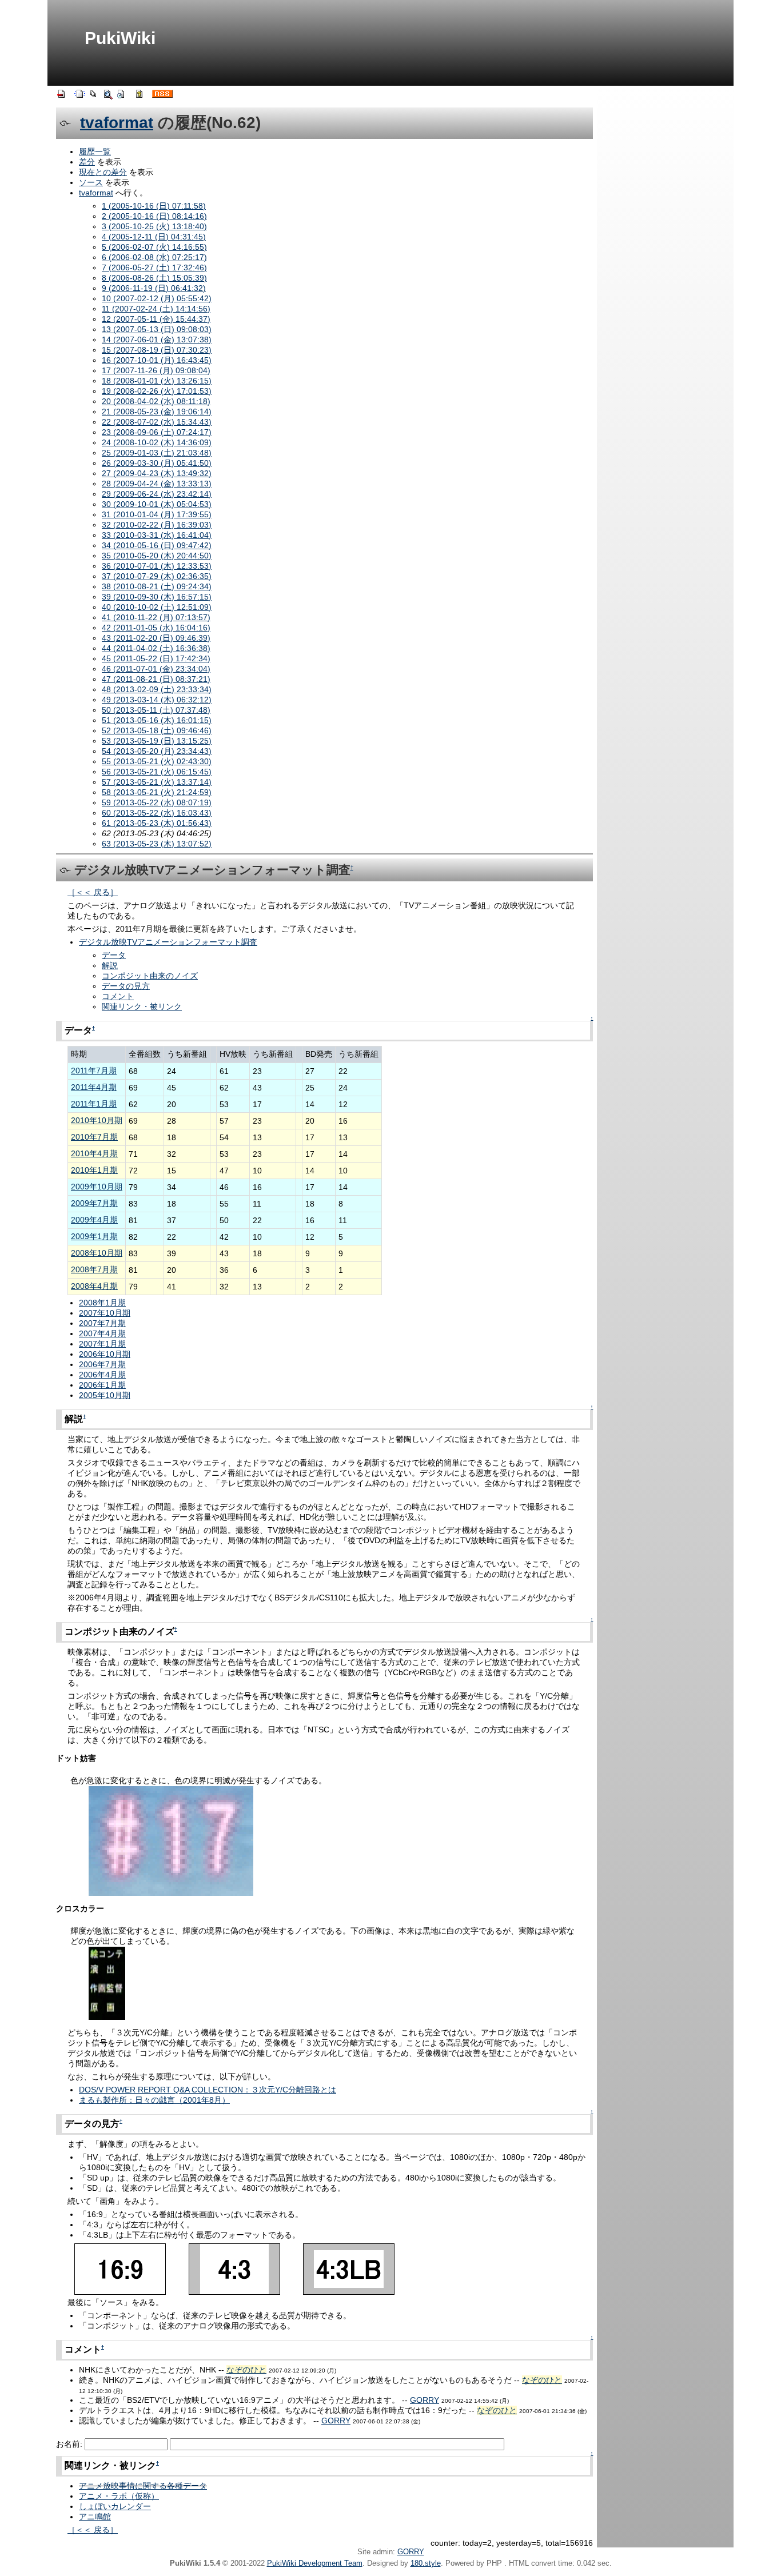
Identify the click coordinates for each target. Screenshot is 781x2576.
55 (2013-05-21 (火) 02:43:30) (157, 761)
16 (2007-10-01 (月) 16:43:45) (157, 360)
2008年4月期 (94, 1286)
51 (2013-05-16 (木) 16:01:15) (157, 720)
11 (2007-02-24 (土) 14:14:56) (156, 309)
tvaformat (117, 123)
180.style (426, 2563)
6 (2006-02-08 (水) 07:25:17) (154, 257)
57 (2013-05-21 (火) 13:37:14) (157, 782)
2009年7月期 (94, 1203)
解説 (110, 965)
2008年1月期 (102, 1303)
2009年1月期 (94, 1236)
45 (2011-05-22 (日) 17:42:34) (156, 658)
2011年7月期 (94, 1071)
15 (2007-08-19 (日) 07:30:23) (157, 350)
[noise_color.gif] (107, 1983)
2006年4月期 (102, 1375)
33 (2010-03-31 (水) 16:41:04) (157, 535)
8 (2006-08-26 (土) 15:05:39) (154, 278)
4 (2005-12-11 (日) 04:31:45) (154, 237)
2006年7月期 (102, 1364)
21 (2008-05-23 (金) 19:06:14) (157, 412)
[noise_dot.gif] (171, 1840)
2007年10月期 (105, 1313)
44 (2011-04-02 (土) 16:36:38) (156, 648)
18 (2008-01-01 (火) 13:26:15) (157, 381)
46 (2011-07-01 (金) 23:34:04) (156, 669)
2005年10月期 (105, 1395)
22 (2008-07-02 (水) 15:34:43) (157, 422)
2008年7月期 (94, 1269)
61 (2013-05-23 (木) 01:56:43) (157, 823)
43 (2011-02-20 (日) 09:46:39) (156, 638)
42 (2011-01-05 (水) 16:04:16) (156, 628)
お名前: (70, 2444)
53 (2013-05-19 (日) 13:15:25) (157, 741)
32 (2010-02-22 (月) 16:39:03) (157, 525)
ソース (91, 182)
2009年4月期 (94, 1220)
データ (114, 955)
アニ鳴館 (95, 2517)
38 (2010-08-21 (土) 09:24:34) (157, 586)
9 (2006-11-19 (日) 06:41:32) (154, 288)
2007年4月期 (102, 1333)
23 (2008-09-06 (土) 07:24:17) (157, 432)
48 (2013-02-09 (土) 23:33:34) (157, 689)
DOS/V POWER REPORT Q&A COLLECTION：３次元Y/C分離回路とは (208, 2090)
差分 (87, 162)
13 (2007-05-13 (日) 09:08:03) (157, 329)
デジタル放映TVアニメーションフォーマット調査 (168, 942)
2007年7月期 (102, 1323)
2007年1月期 (102, 1344)
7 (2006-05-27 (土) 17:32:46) (154, 267)
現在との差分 (103, 172)
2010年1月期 (94, 1170)
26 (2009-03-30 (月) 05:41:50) (157, 463)
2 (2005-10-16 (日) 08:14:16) (154, 216)
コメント (118, 996)
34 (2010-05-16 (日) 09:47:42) (157, 545)
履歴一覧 (95, 151)
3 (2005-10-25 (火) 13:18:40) (154, 226)
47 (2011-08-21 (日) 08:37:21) (156, 679)
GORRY (425, 2400)
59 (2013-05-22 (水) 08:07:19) (157, 802)
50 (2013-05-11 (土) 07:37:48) (156, 710)
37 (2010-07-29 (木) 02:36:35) (157, 576)
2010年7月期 (94, 1137)
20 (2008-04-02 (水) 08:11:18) (156, 401)
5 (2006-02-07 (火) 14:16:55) (154, 247)
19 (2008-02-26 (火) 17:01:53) (157, 391)
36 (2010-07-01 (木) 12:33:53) (157, 566)
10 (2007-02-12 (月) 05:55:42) (157, 298)
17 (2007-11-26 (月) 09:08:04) (156, 370)
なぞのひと (246, 2370)
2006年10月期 (105, 1354)
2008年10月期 (97, 1253)
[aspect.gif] (234, 2269)
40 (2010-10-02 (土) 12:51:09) (157, 607)
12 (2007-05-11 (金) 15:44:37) (156, 319)
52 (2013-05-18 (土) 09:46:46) (157, 730)
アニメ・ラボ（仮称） (119, 2496)
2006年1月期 (102, 1385)
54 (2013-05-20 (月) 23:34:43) (157, 751)
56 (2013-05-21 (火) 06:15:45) (157, 772)
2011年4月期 (94, 1087)
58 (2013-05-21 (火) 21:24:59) (157, 792)
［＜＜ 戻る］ (93, 892)
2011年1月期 (94, 1104)
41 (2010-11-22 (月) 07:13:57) (156, 617)
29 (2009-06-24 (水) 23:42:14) (157, 494)
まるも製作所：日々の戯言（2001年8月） (154, 2100)
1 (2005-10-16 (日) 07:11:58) (154, 206)
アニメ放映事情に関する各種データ (143, 2486)
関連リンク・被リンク (142, 1007)
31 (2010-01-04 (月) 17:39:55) (157, 514)
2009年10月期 (97, 1187)
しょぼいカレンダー (115, 2506)
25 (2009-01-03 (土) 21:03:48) (157, 453)
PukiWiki (120, 38)
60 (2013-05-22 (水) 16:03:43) (157, 813)
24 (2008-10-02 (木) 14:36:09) (157, 442)
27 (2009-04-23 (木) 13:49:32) (157, 473)
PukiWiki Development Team (315, 2563)
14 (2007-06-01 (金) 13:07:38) (157, 340)
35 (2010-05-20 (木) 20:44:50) (157, 556)
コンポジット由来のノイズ (150, 976)
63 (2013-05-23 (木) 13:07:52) (157, 844)
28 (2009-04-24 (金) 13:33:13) (157, 484)
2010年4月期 (94, 1153)
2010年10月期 (97, 1120)
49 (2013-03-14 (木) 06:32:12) (157, 700)
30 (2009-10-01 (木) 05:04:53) (157, 504)
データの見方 (126, 986)
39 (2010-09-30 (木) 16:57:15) (157, 597)
